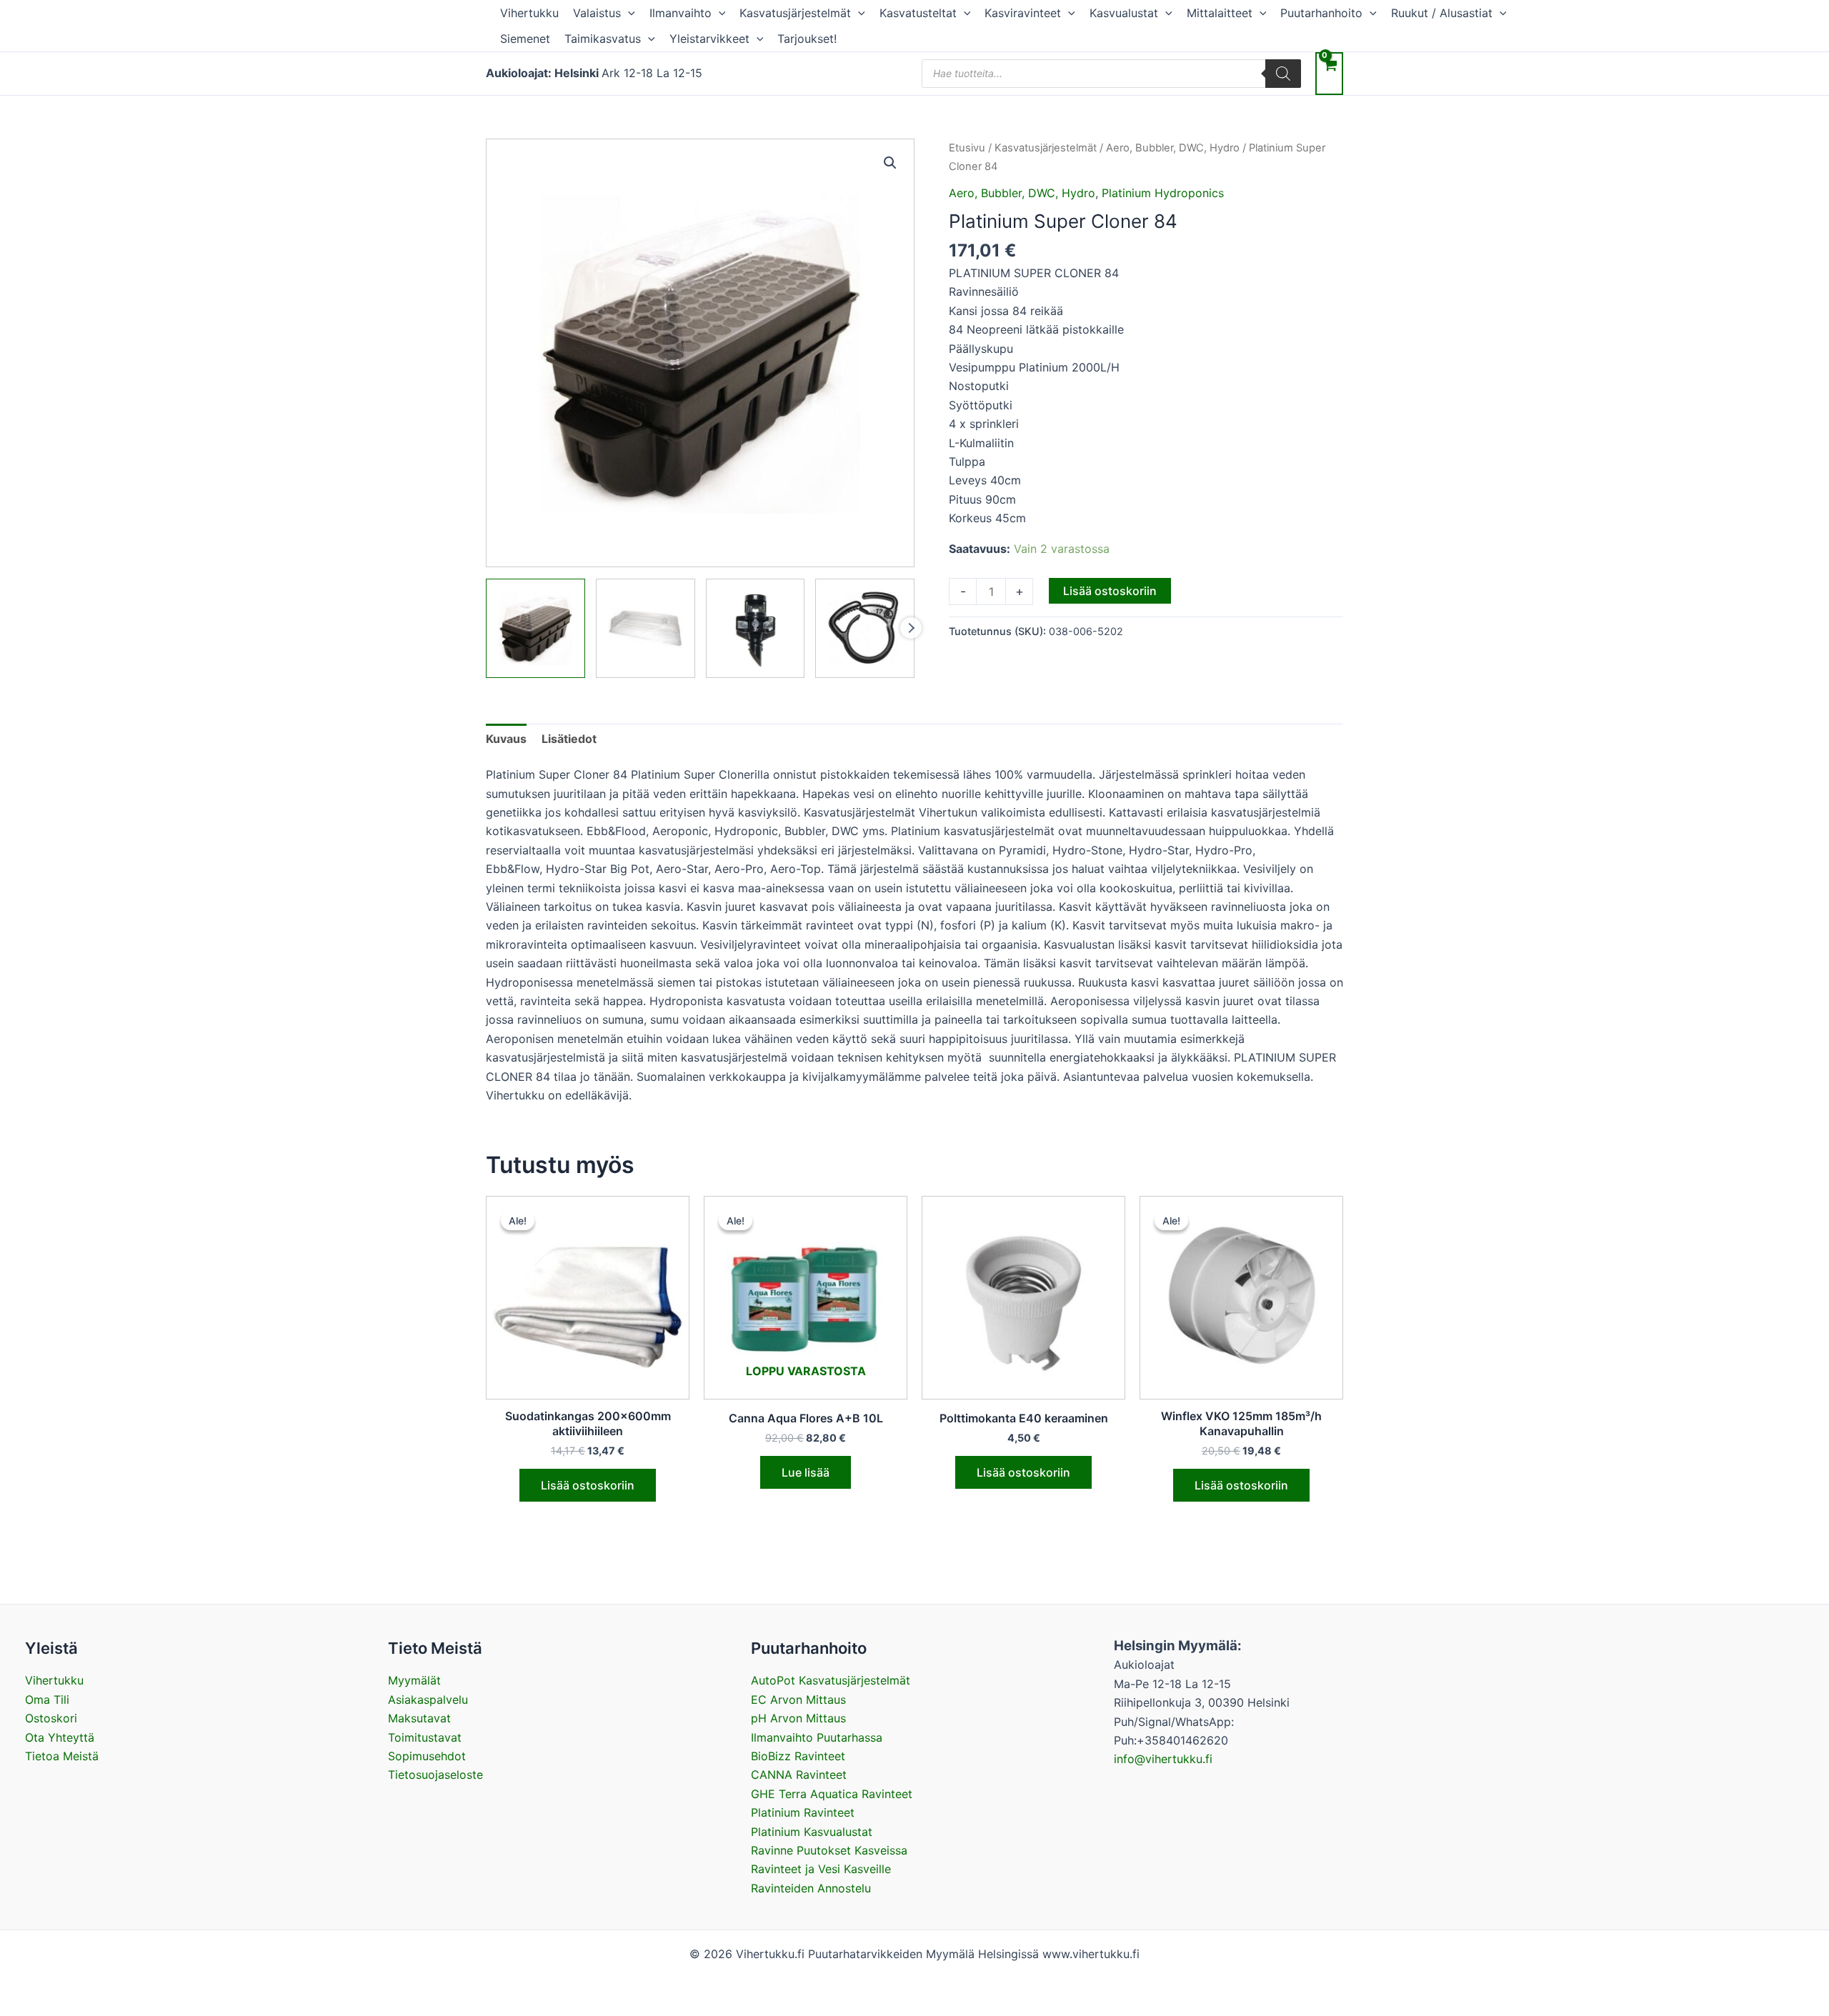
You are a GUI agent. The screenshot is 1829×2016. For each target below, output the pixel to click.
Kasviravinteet (1023, 13)
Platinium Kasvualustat (812, 1832)
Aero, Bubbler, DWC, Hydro (1173, 148)
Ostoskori (51, 1718)
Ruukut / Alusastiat (1442, 13)
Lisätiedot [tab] (569, 739)
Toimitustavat (425, 1737)
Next (911, 628)
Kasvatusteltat (918, 13)
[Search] (1283, 74)
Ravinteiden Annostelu (811, 1888)
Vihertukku (529, 13)
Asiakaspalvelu (428, 1700)
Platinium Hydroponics (1163, 193)
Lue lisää (806, 1472)
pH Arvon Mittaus (798, 1718)
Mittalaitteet (1220, 13)
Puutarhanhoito (1321, 13)
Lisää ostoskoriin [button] (588, 1485)
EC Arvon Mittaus (798, 1700)
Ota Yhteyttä (60, 1737)
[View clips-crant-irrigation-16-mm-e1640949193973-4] (865, 628)
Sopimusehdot (427, 1756)
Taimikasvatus (603, 39)
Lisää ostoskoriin (1110, 591)
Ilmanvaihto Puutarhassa (817, 1737)
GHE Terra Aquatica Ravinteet (832, 1794)
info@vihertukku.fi (1163, 1759)
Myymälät (414, 1680)
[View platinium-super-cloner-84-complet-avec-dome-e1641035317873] (535, 628)
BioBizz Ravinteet (798, 1756)
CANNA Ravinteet (799, 1775)
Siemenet (525, 39)
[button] (628, 13)
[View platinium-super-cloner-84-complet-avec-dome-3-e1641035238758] (646, 628)
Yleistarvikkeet (709, 39)
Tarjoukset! (807, 39)
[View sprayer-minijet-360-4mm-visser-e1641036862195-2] (756, 628)
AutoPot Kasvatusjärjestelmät (831, 1680)
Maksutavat (419, 1718)
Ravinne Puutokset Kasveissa (829, 1850)
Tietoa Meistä (62, 1756)
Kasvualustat (1124, 13)
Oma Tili (47, 1700)
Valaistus (597, 13)
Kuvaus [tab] (506, 739)
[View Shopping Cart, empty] (1329, 73)
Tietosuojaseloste (435, 1775)
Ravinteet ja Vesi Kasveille (821, 1869)
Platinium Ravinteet (803, 1812)
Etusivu (967, 148)
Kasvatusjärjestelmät (795, 13)
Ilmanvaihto (681, 13)
